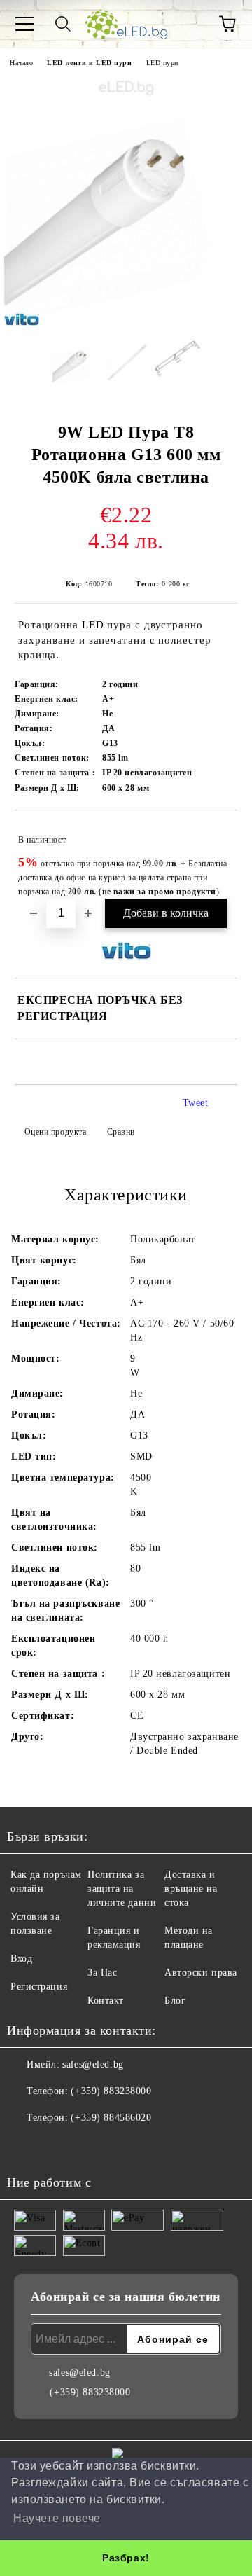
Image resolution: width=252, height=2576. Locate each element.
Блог (175, 2001)
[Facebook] (25, 2146)
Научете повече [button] (57, 2518)
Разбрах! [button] (126, 2558)
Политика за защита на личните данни (122, 1889)
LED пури (162, 63)
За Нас (102, 1973)
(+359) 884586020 (111, 2118)
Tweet (196, 1103)
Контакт (106, 2001)
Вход (21, 1959)
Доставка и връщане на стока (191, 1889)
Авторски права (201, 1973)
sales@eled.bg (93, 2064)
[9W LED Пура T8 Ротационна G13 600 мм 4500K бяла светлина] (126, 318)
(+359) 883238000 (111, 2091)
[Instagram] (56, 2146)
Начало (21, 63)
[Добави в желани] (217, 833)
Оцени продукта (55, 1132)
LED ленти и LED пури (89, 63)
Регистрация (39, 1987)
